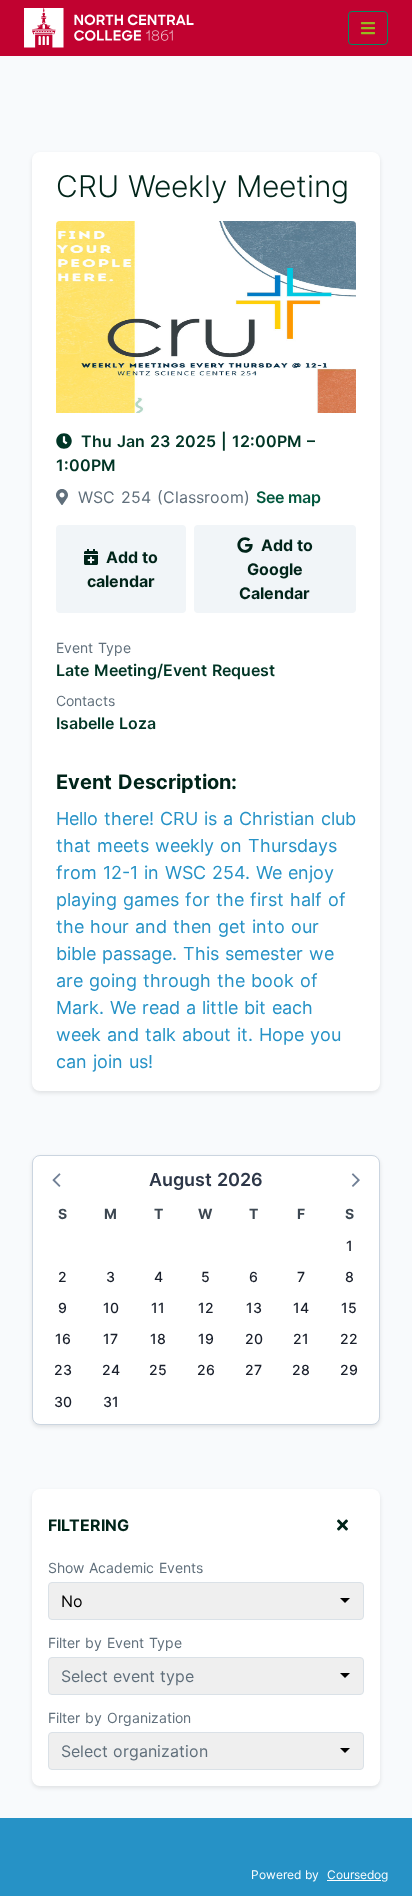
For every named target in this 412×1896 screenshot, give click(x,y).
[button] (58, 1179)
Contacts (85, 700)
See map (288, 497)
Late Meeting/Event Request (165, 670)
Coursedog (357, 1874)
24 (111, 1369)
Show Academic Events (125, 1567)
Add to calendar (122, 569)
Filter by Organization (119, 1717)
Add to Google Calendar (276, 569)
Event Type (93, 647)
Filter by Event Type (115, 1642)
